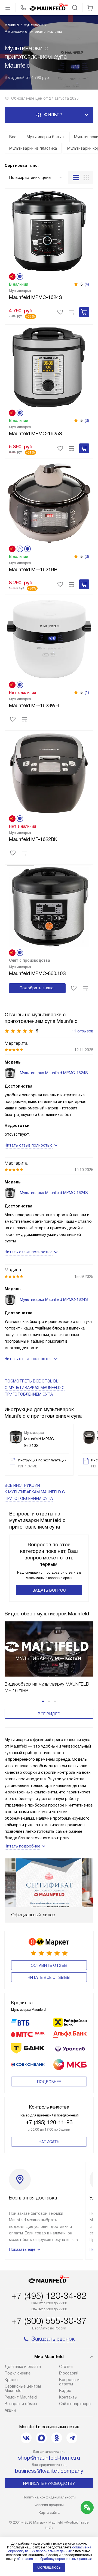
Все (13, 137)
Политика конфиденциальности (49, 2497)
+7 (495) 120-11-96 (49, 2122)
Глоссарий (69, 2373)
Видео (65, 2391)
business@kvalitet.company (49, 2471)
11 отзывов (83, 1031)
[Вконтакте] (26, 2438)
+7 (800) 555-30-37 (49, 2321)
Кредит (12, 2380)
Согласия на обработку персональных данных (54, 2559)
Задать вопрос (49, 1590)
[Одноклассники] (57, 2438)
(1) (87, 692)
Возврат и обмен (21, 2404)
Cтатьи (66, 2367)
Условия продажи (49, 2505)
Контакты (68, 2397)
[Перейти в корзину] (90, 8)
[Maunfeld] (49, 8)
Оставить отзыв (49, 1965)
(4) (87, 284)
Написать (49, 2142)
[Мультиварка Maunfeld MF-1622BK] (49, 772)
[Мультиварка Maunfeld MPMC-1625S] (49, 366)
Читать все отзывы (49, 1977)
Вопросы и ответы (69, 2382)
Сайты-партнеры (75, 2404)
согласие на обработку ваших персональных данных (50, 2549)
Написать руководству (49, 2483)
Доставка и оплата (23, 2367)
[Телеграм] (72, 2438)
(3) (87, 421)
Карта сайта (49, 2513)
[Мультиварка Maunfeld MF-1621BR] (49, 502)
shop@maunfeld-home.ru (49, 2458)
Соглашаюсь (49, 2567)
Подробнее (49, 2082)
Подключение (18, 2373)
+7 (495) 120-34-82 (49, 2296)
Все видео (49, 1714)
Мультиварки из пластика (33, 148)
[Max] (41, 2438)
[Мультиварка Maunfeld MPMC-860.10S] (49, 906)
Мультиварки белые (45, 137)
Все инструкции (35, 1492)
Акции (10, 2410)
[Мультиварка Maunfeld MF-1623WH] (49, 638)
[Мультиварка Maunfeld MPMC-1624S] (49, 230)
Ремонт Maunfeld (21, 2397)
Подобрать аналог (37, 988)
